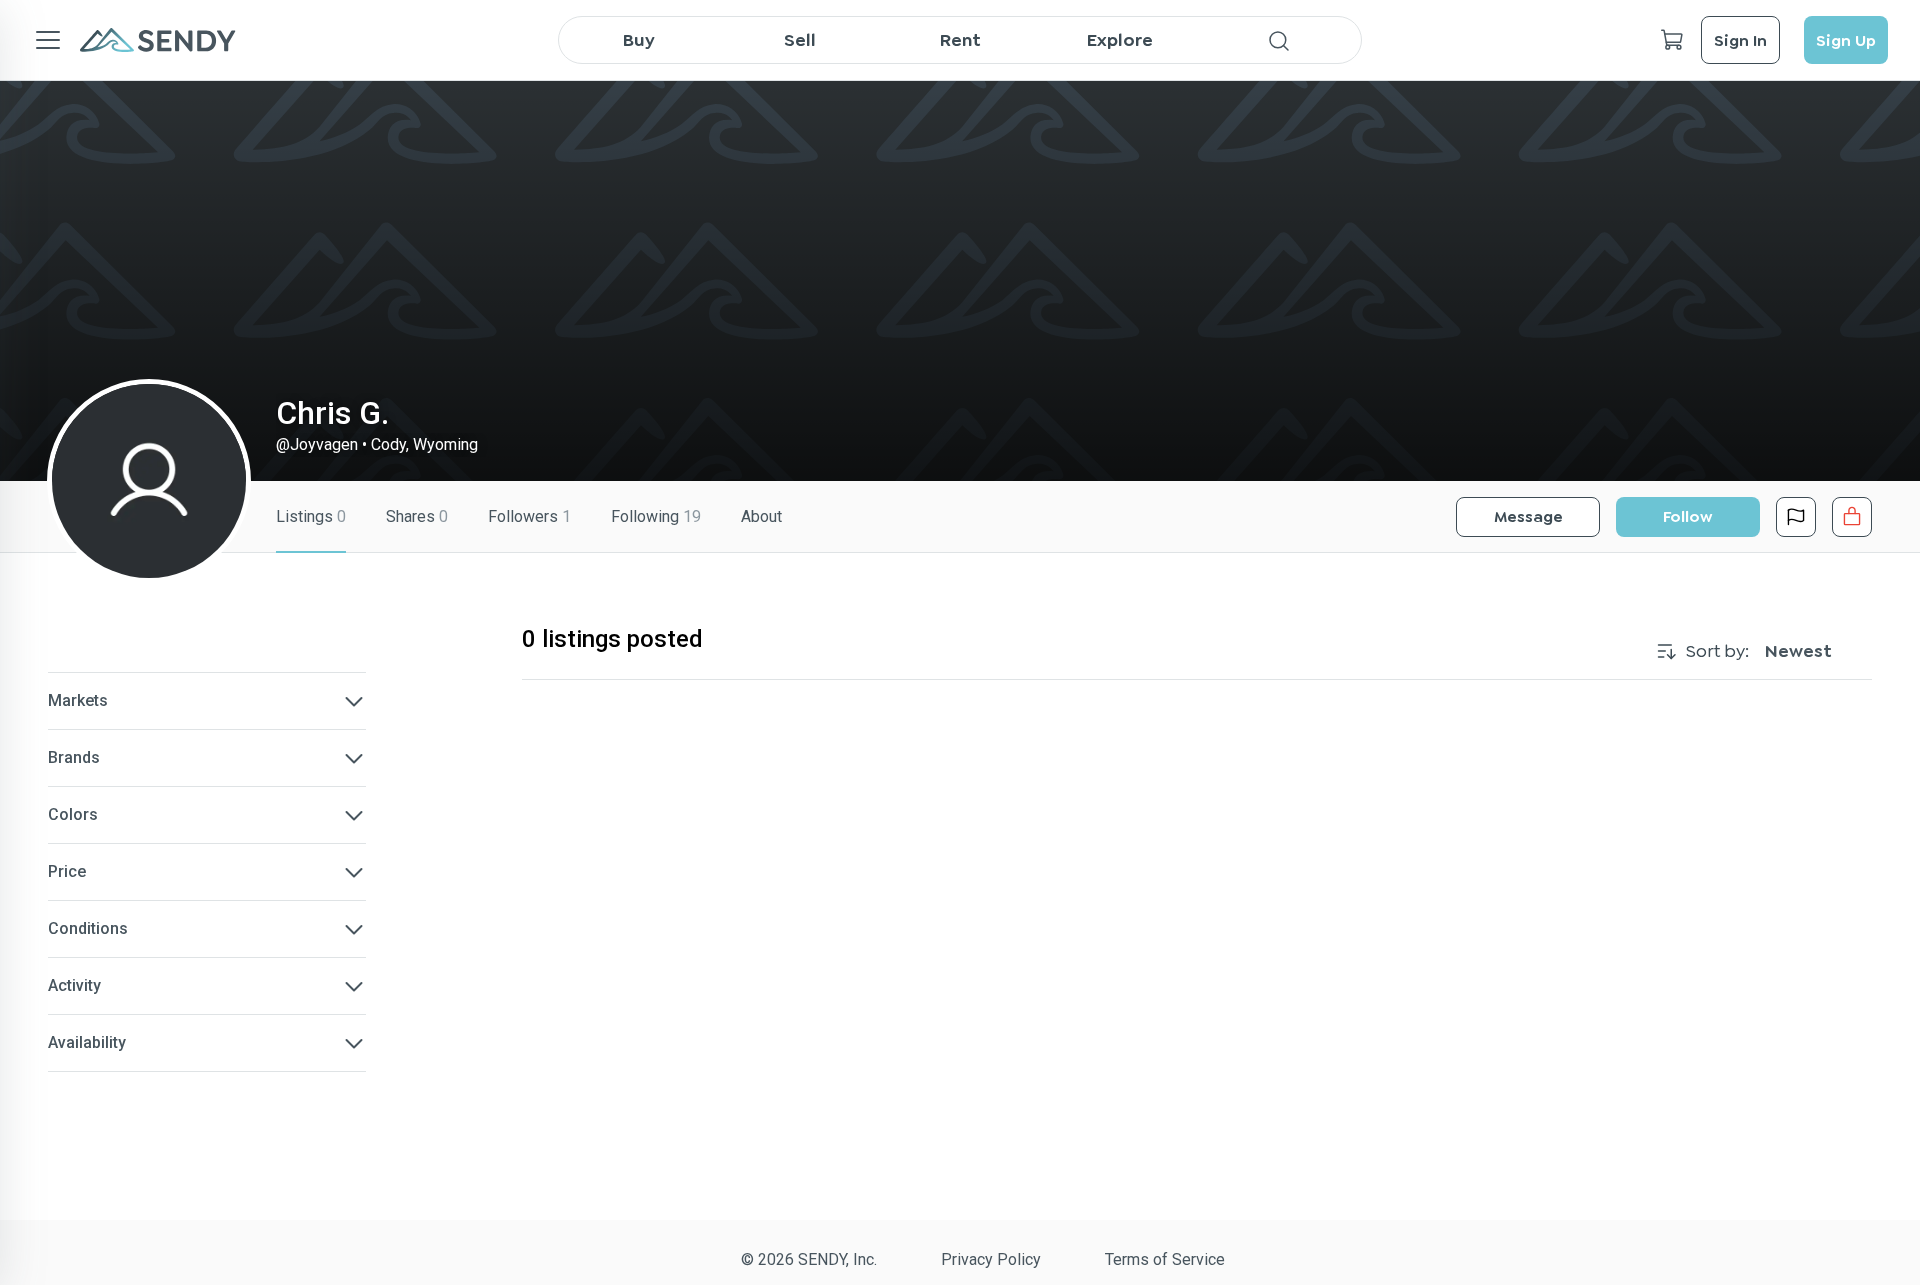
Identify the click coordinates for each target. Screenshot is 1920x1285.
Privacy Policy (991, 1259)
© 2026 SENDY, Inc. (809, 1259)
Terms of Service (1165, 1259)
